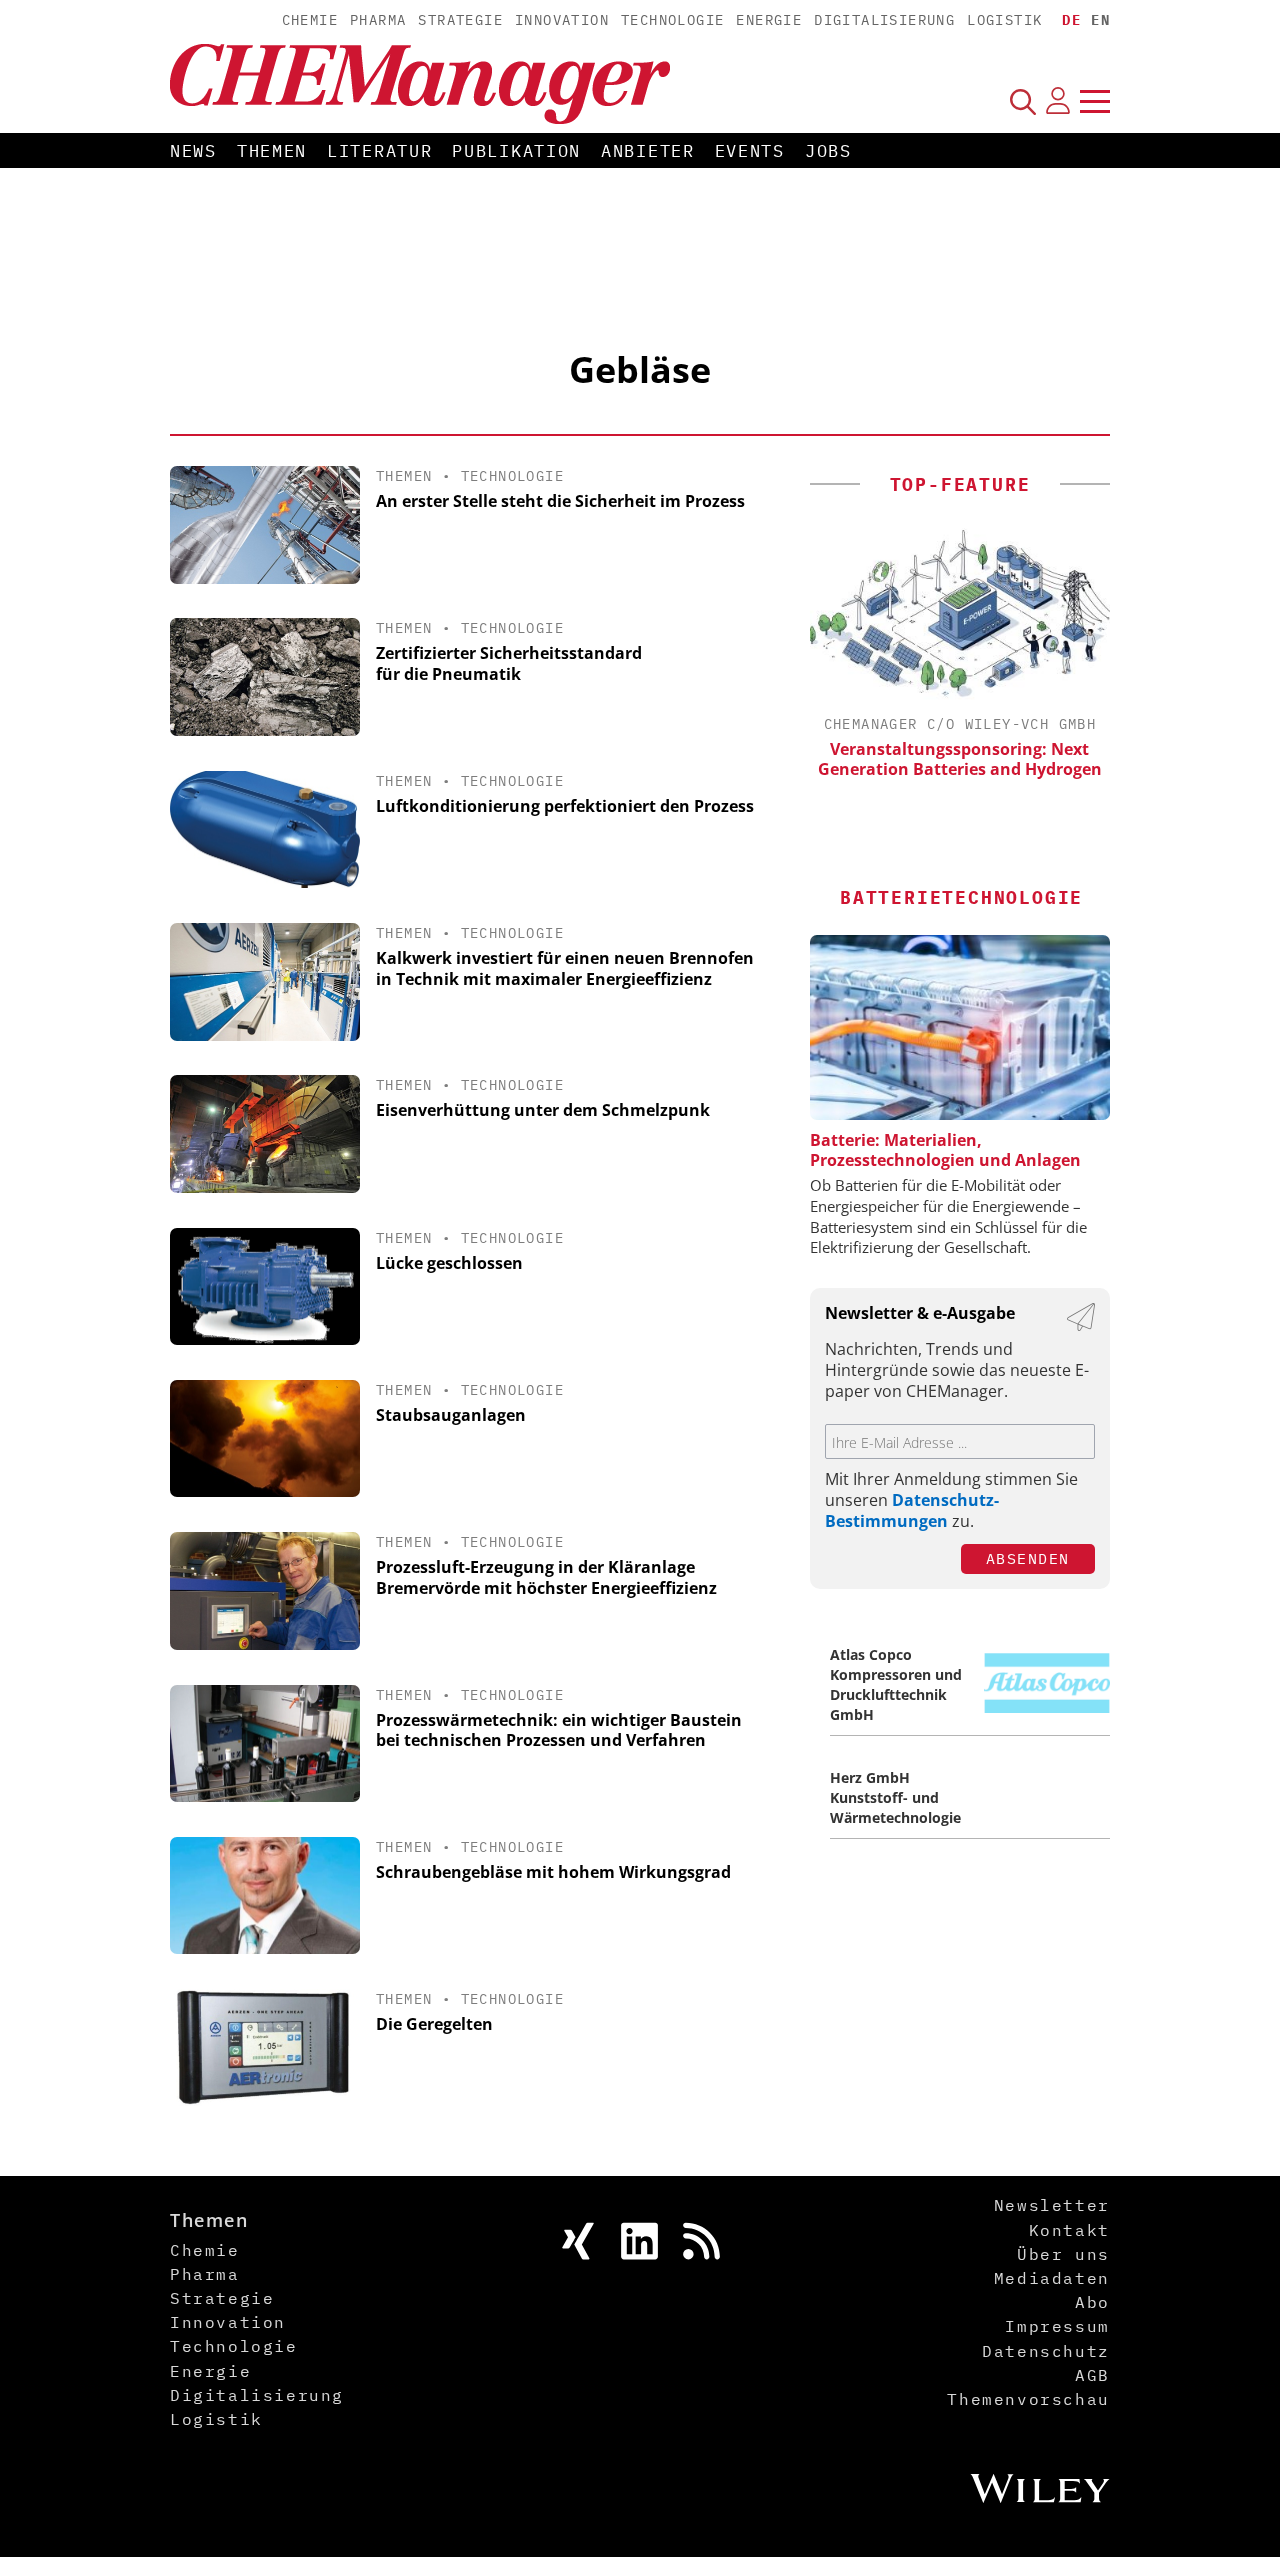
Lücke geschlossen (449, 1263)
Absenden (1028, 1558)
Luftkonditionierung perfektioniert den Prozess (565, 806)
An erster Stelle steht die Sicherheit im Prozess (560, 501)
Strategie (460, 20)
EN (1100, 20)
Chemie (310, 20)
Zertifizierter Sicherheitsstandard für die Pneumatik (509, 663)
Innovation (562, 20)
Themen (272, 151)
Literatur (379, 151)
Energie (769, 20)
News (193, 151)
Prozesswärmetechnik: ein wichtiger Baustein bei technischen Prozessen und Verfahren (559, 1730)
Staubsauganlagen (451, 1415)
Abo (1092, 2302)
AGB (1092, 2375)
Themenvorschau (1028, 2399)
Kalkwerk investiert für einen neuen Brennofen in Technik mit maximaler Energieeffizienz (565, 968)
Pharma (378, 20)
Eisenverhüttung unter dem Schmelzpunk (543, 1110)
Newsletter (1052, 2205)
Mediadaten (1052, 2278)
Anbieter (648, 151)
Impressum (1057, 2326)
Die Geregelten (434, 2024)
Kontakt (1069, 2230)
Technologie (672, 20)
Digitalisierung (884, 20)
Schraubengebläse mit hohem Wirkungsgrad (553, 1872)
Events (750, 151)
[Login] (1058, 101)
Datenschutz (1046, 2351)
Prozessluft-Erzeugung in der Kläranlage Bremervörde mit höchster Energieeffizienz (546, 1577)
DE (1071, 20)
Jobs (828, 151)
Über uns (1063, 2254)
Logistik (1004, 20)
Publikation (516, 151)
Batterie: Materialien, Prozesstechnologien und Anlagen (945, 1150)
